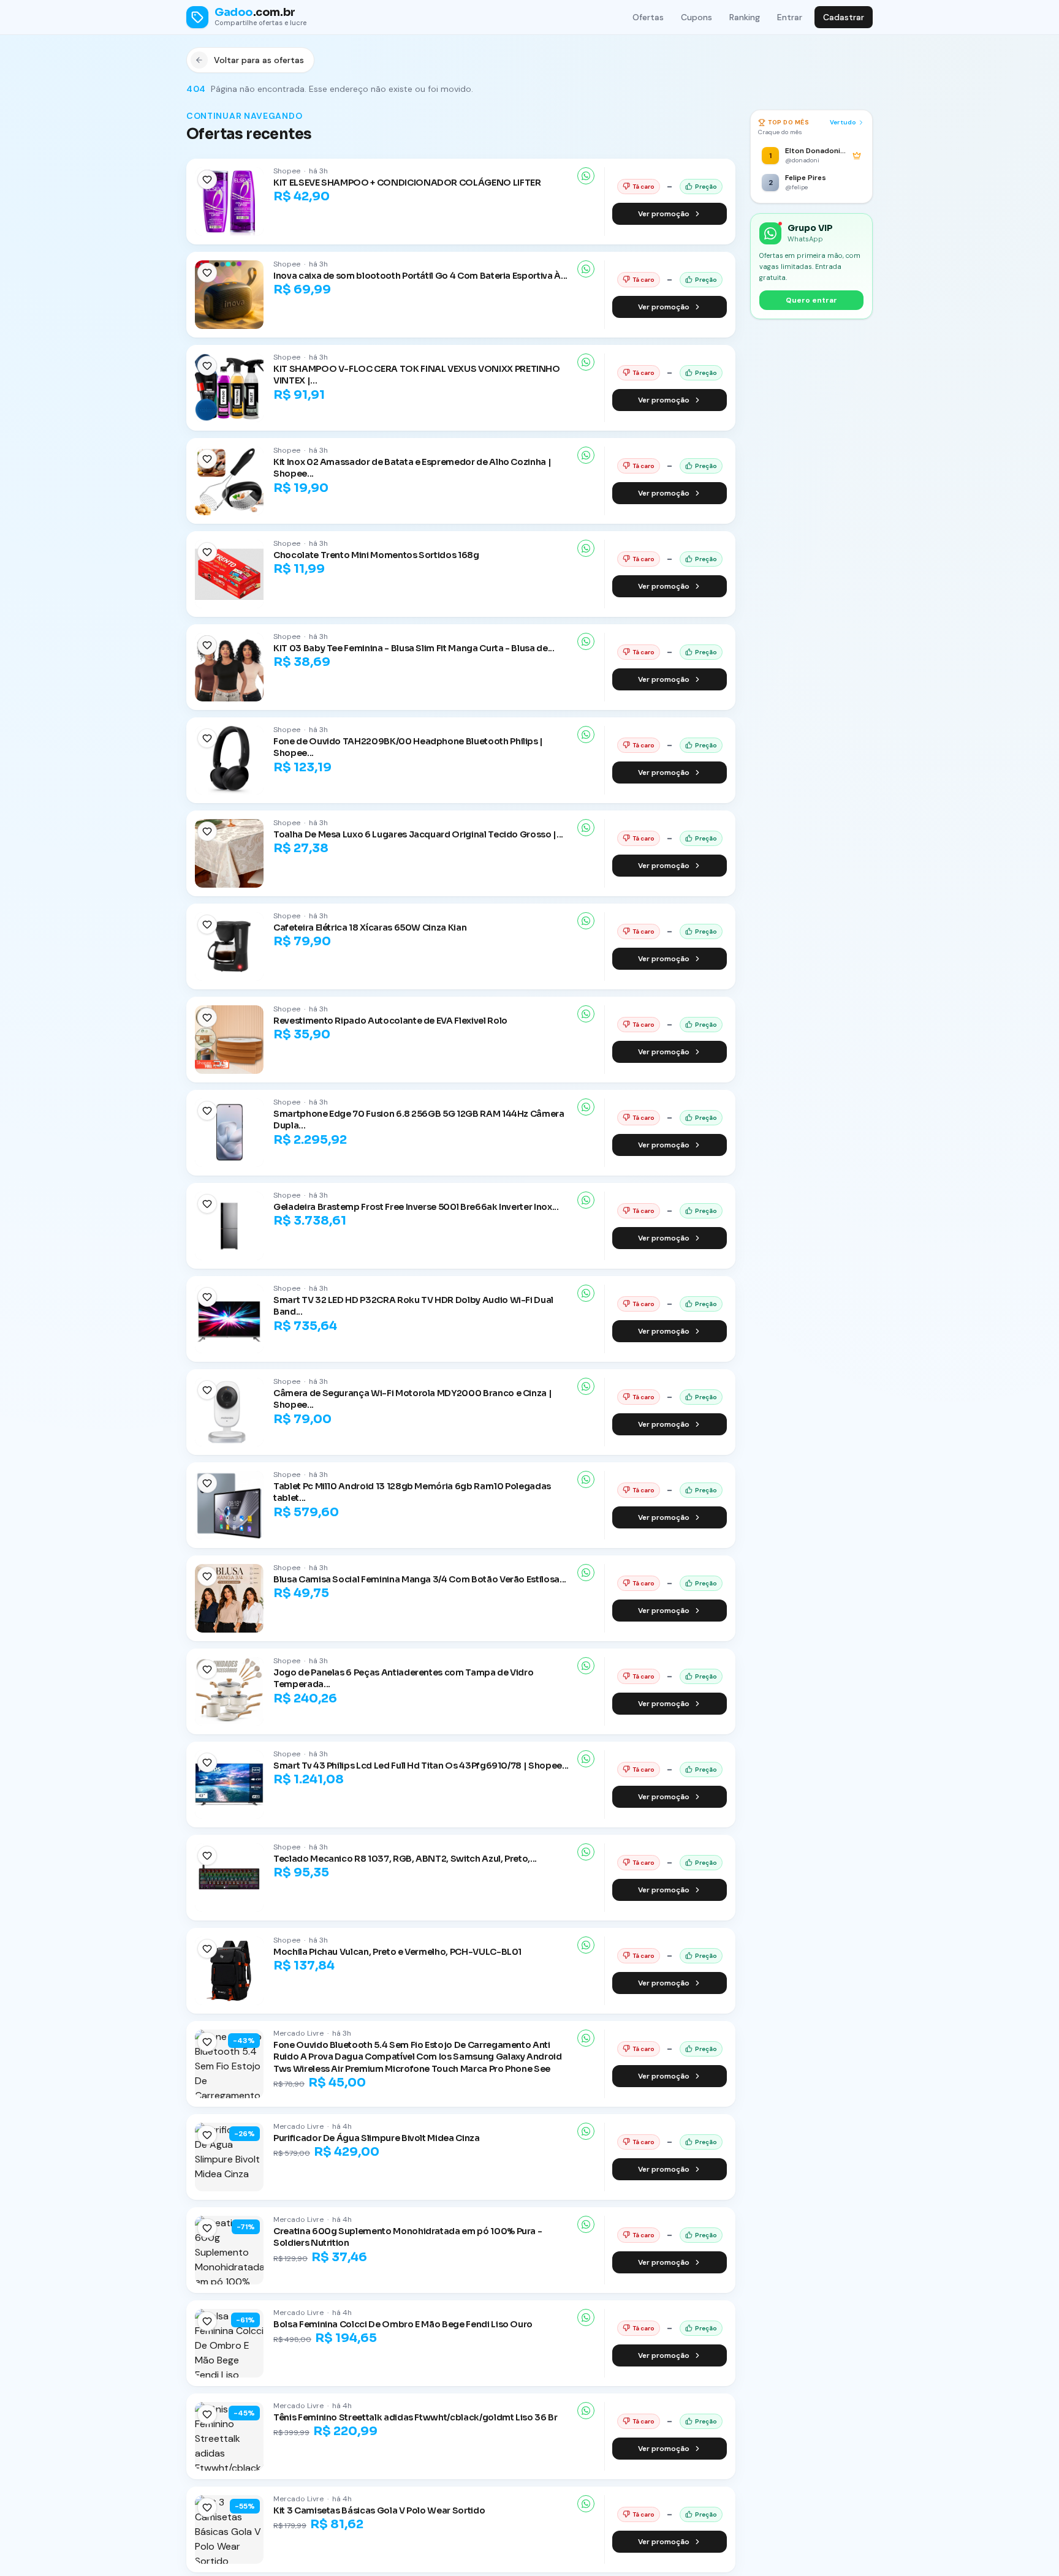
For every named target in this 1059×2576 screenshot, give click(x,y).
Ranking (745, 17)
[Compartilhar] (586, 176)
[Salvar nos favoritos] (207, 179)
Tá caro (643, 187)
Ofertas (648, 17)
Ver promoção (664, 214)
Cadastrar (844, 17)
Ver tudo (843, 122)
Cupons (697, 17)
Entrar (790, 17)
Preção (706, 187)
